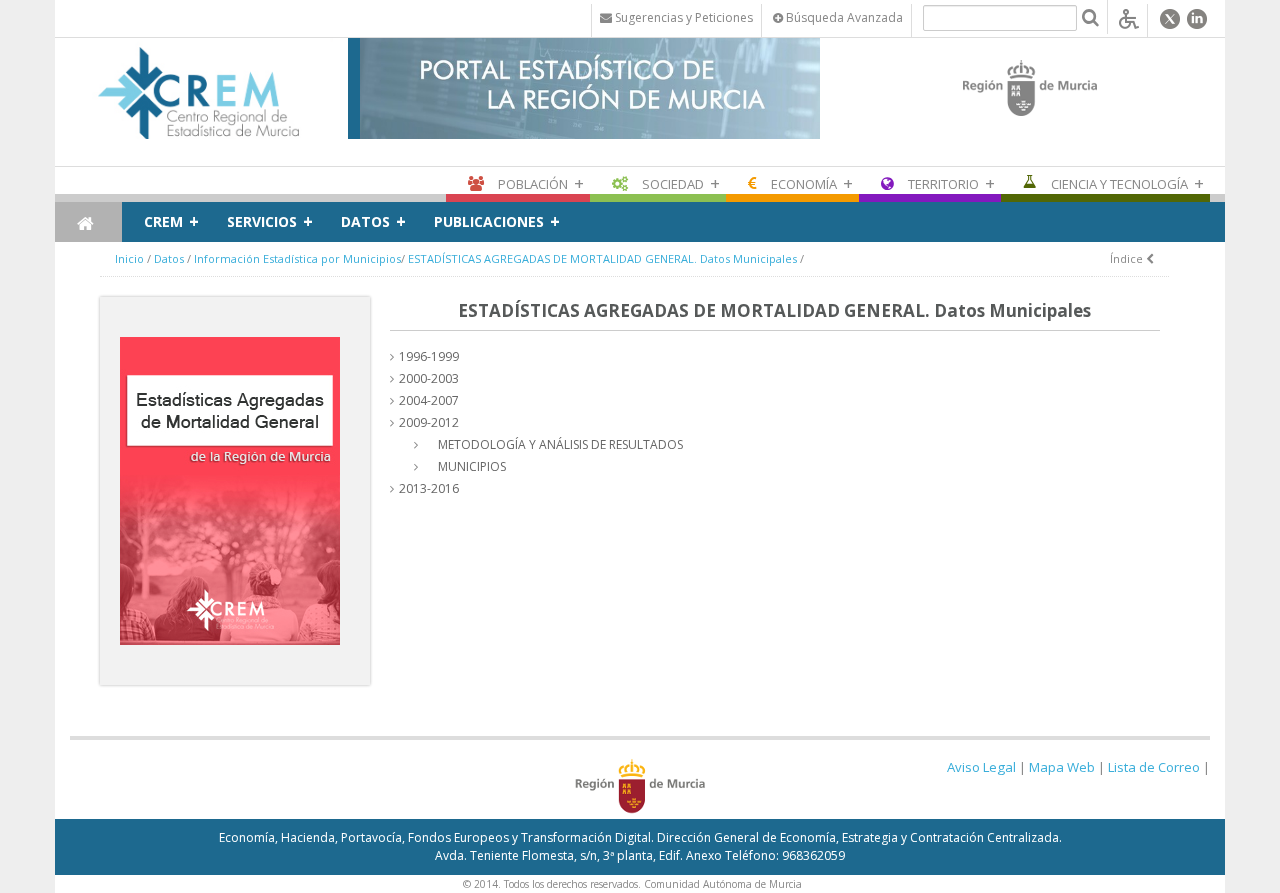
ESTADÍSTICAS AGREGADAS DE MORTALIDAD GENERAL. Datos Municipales (602, 258)
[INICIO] (88, 222)
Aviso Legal (981, 767)
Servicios (262, 221)
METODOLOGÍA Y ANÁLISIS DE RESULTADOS (560, 444)
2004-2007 (429, 400)
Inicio (129, 258)
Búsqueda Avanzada (843, 17)
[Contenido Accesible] (1129, 17)
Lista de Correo (1154, 767)
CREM (163, 221)
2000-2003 (429, 378)
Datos (365, 221)
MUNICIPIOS (472, 466)
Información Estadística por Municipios (297, 258)
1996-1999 (429, 356)
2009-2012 (429, 422)
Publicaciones (489, 221)
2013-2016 (429, 488)
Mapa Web (1062, 767)
